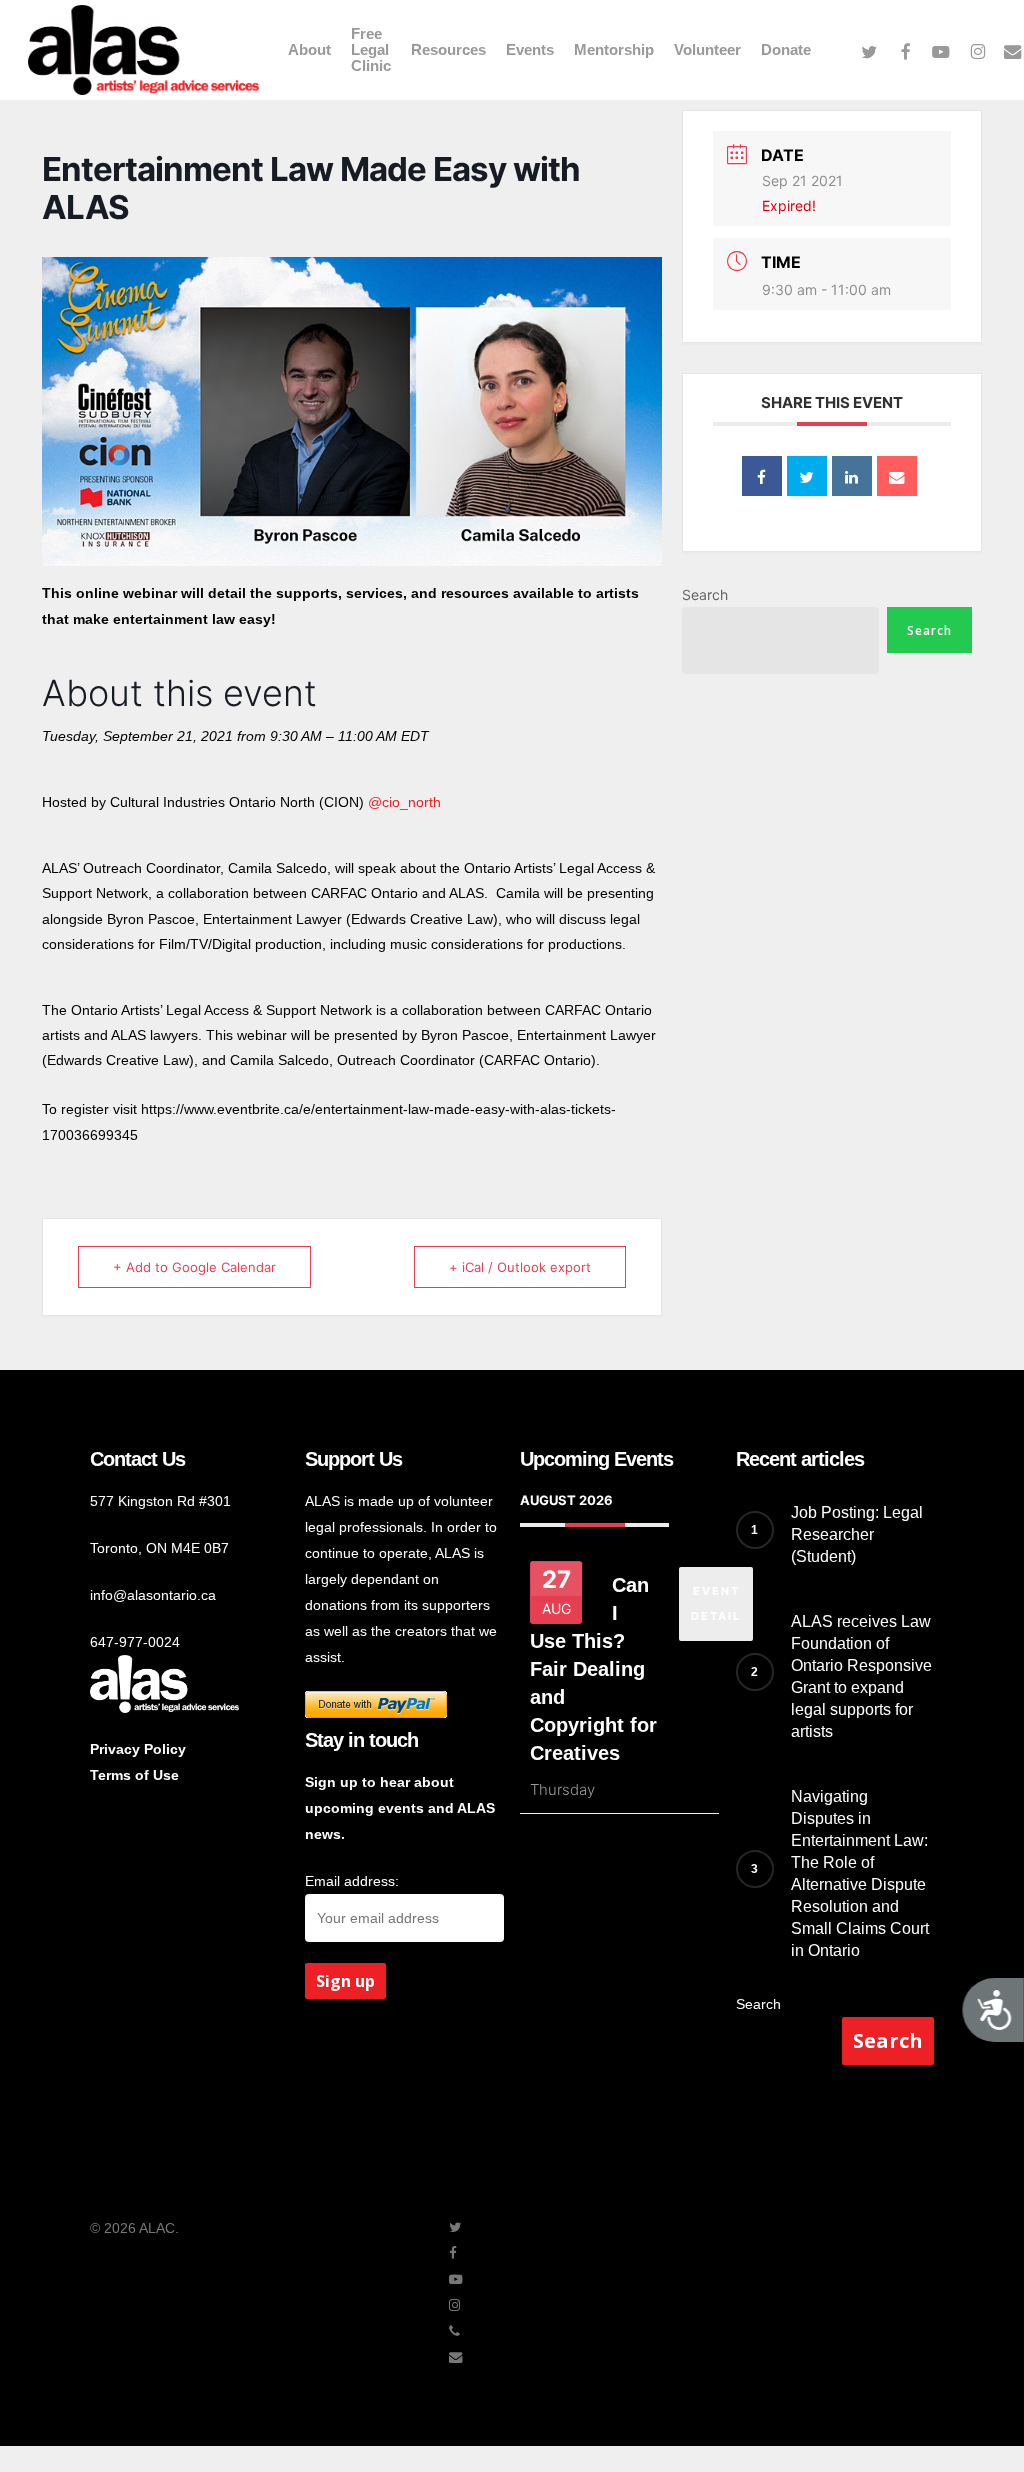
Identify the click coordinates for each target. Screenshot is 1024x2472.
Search (705, 594)
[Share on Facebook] (762, 476)
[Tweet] (807, 476)
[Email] (897, 476)
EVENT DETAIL (716, 1603)
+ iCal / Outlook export (520, 1267)
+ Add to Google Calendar (194, 1267)
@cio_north (404, 802)
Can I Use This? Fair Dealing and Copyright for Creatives (593, 1669)
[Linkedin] (852, 476)
